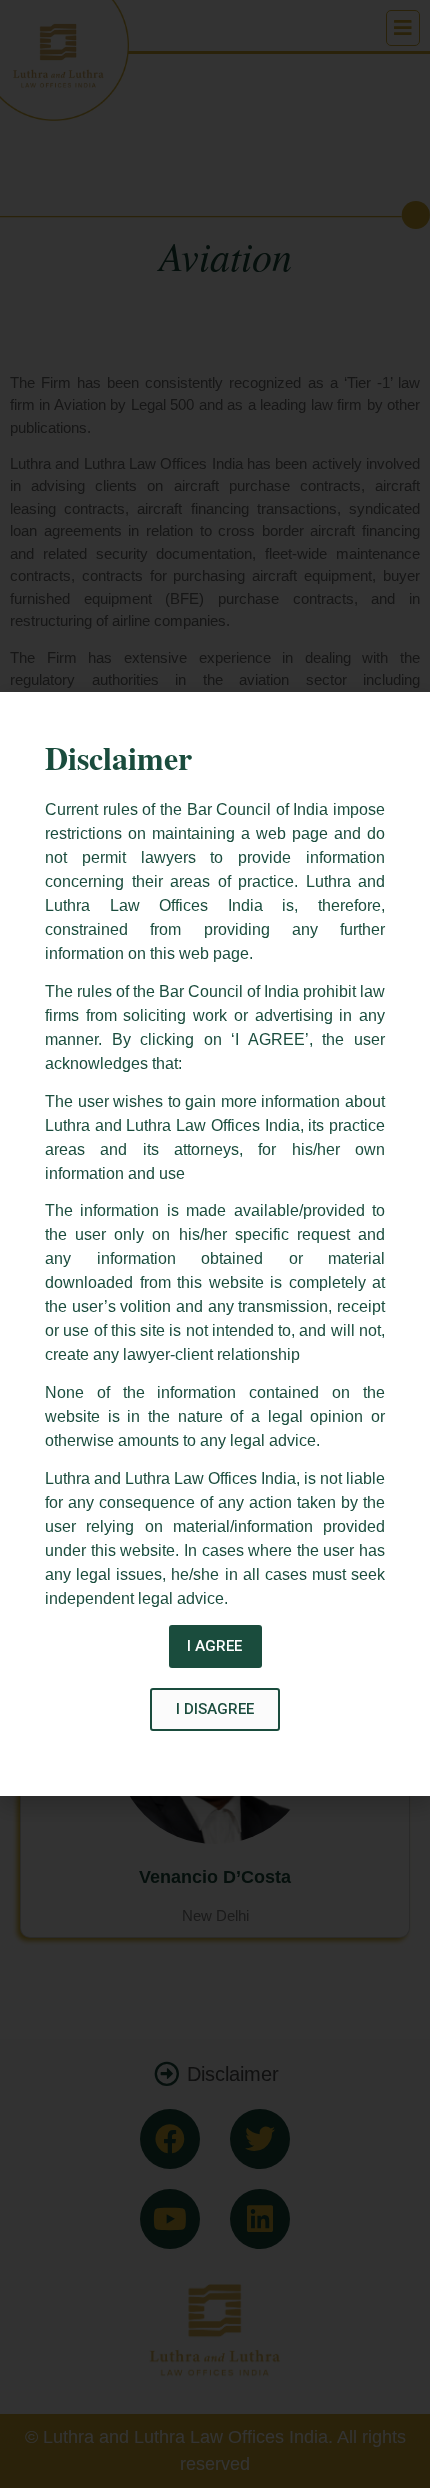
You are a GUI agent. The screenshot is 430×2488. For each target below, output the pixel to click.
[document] (215, 1244)
